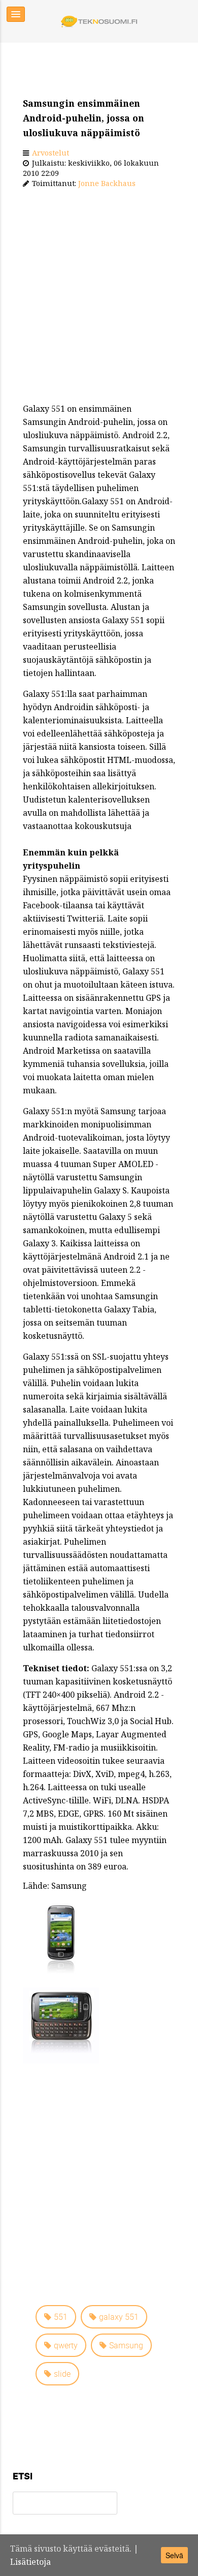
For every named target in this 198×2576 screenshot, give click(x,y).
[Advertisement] (99, 298)
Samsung (126, 2345)
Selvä (174, 2555)
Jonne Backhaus (107, 183)
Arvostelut (51, 153)
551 (61, 2317)
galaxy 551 (119, 2317)
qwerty (66, 2345)
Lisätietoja (30, 2562)
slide (62, 2374)
